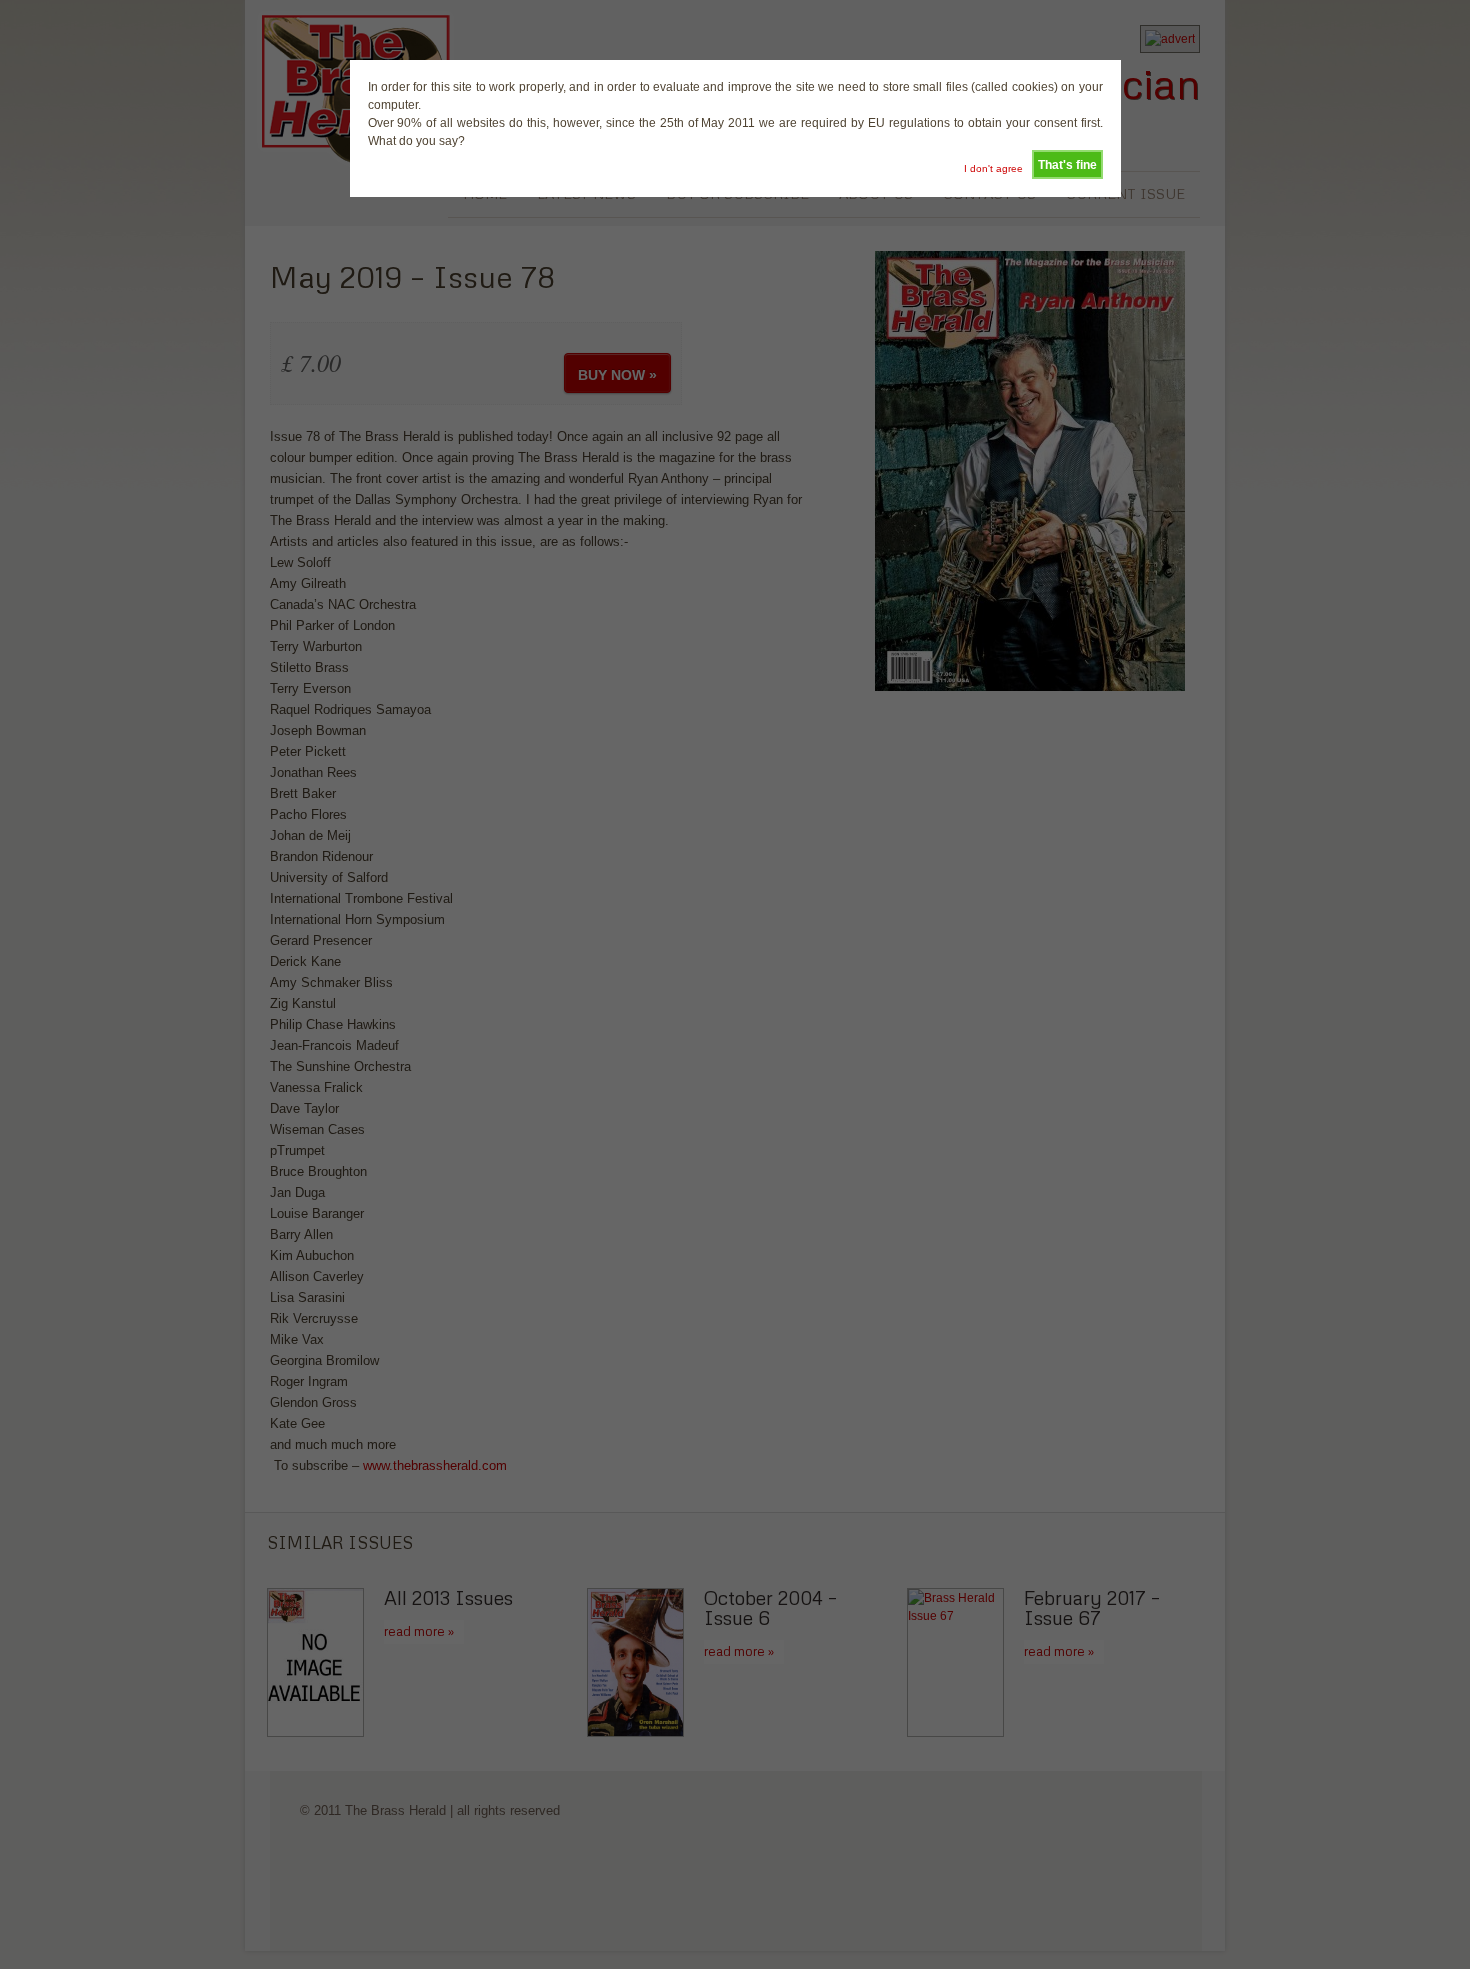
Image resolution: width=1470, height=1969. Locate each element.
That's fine (1067, 165)
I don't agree (993, 168)
